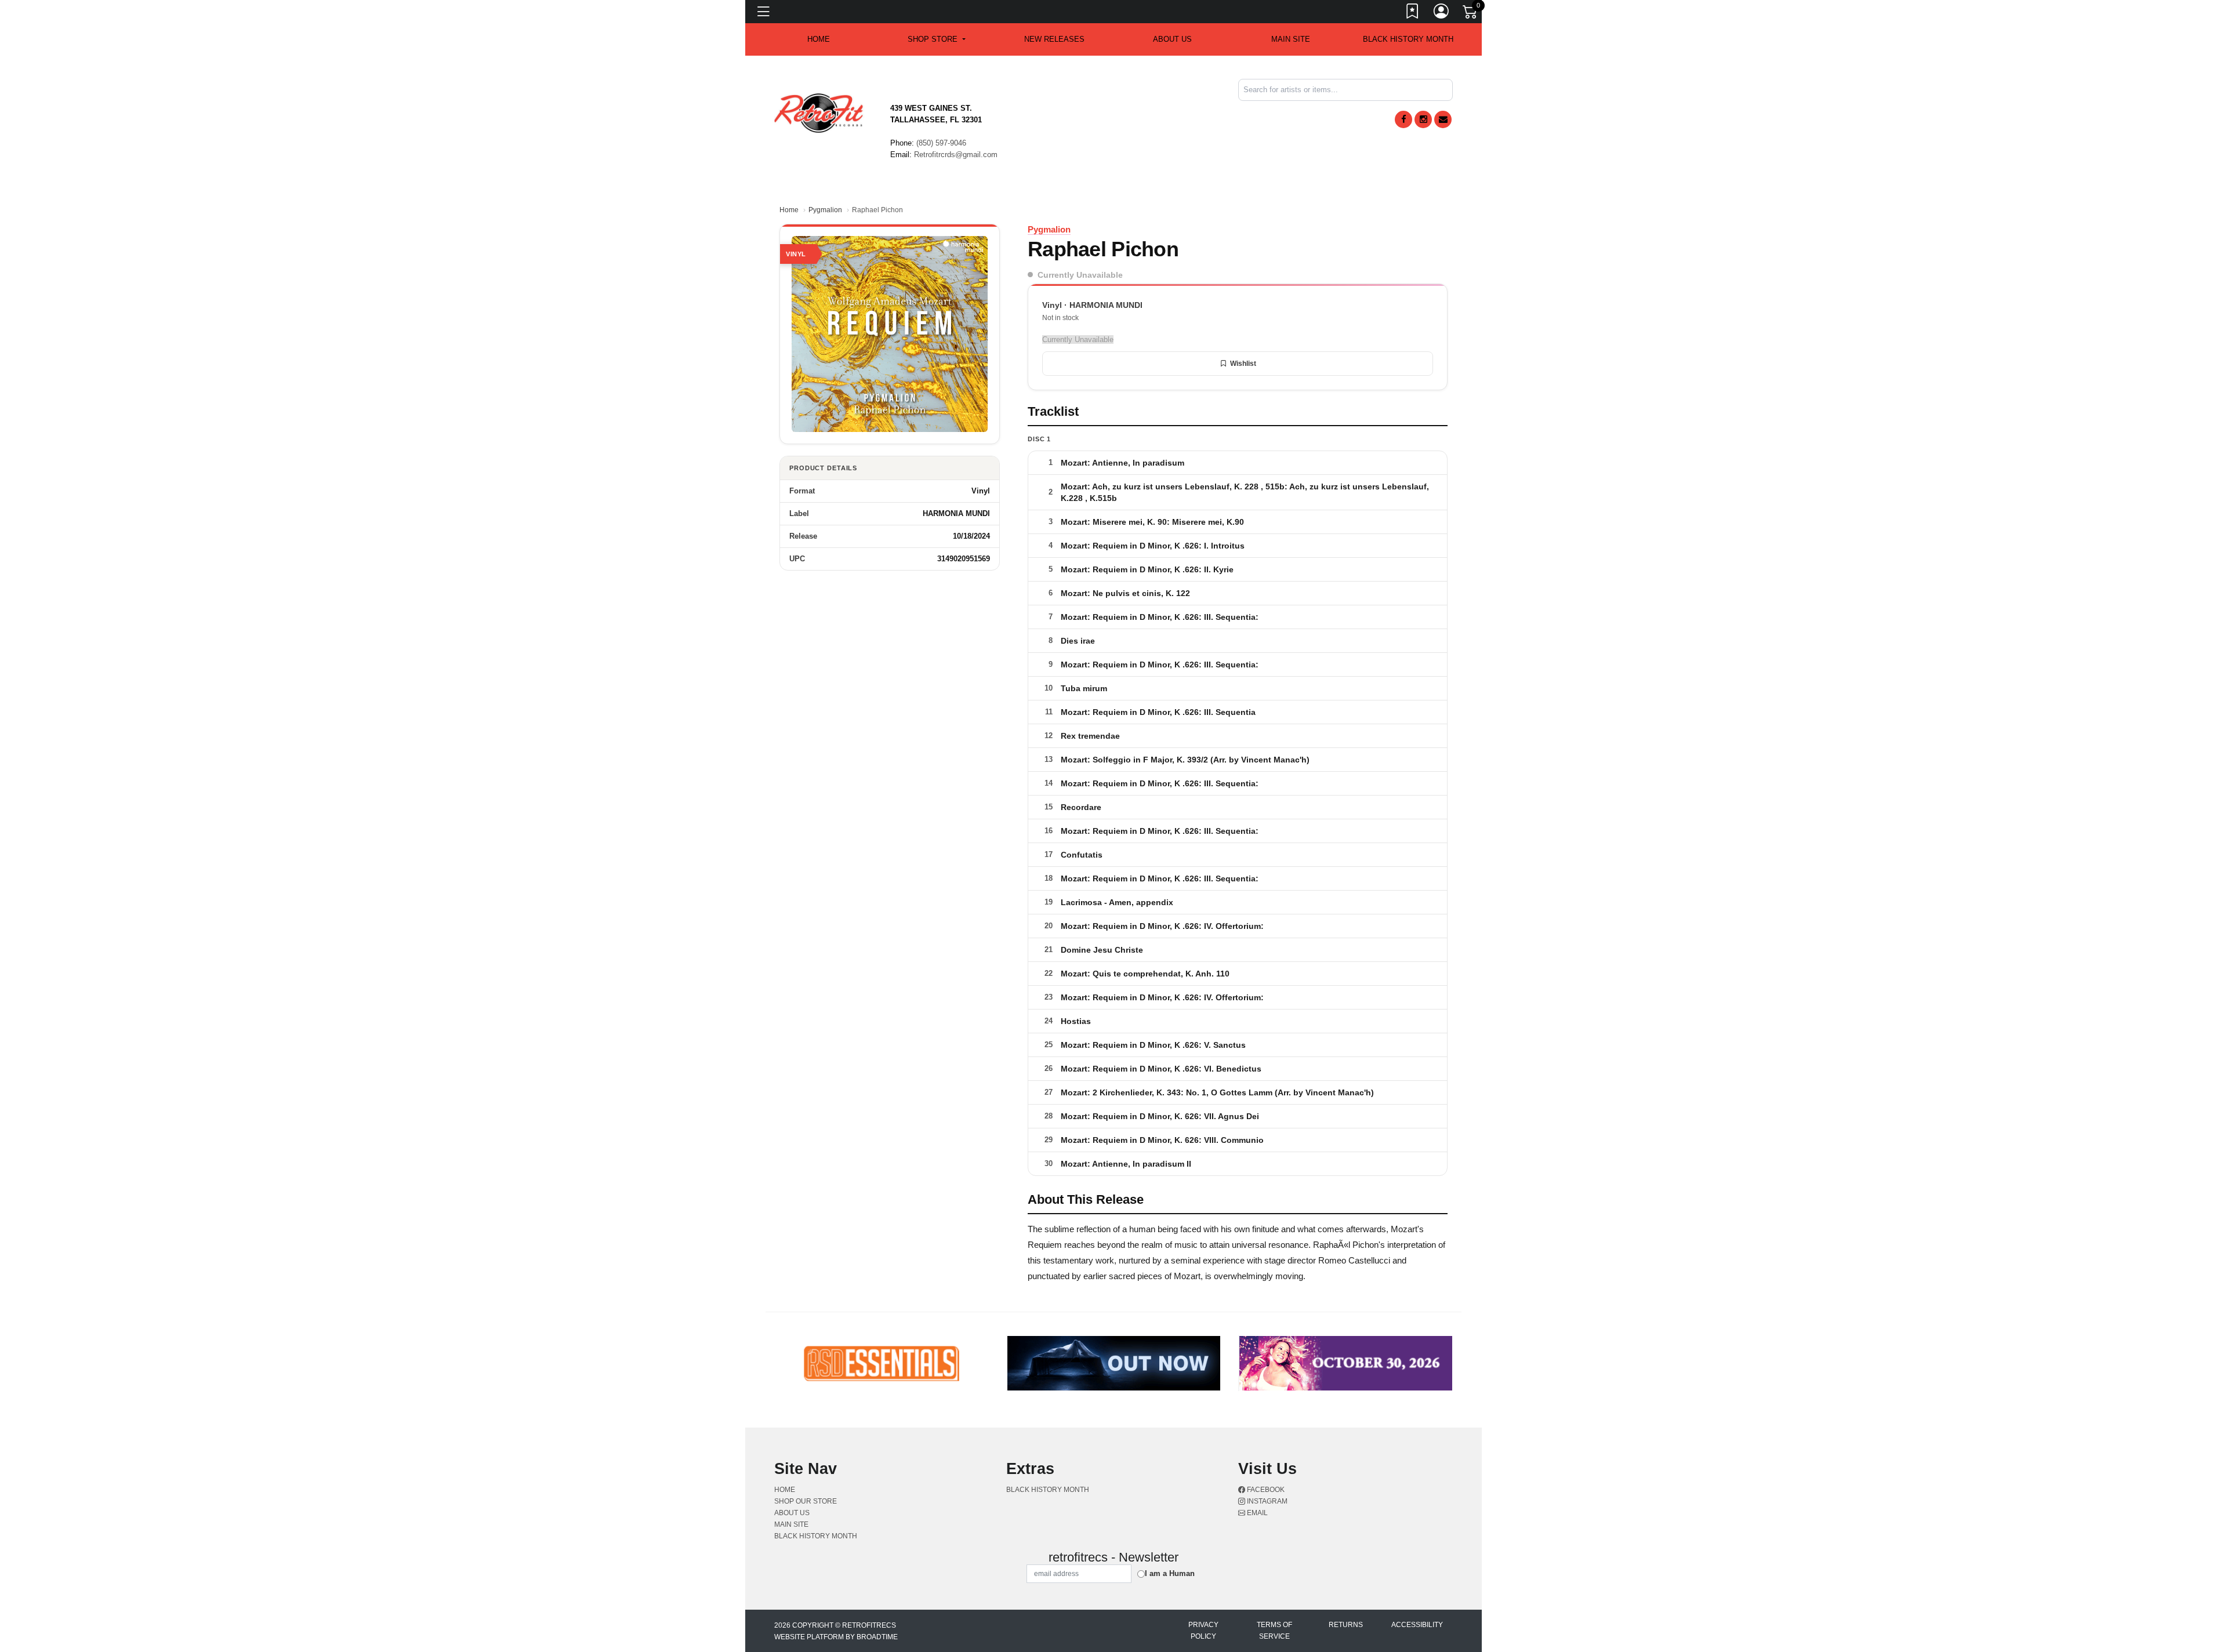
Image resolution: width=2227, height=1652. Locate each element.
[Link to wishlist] (1413, 13)
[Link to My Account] (1442, 13)
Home (789, 210)
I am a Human (1170, 1573)
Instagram (1266, 1501)
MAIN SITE (1291, 39)
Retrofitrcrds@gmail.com (956, 155)
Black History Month (1408, 39)
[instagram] (1423, 119)
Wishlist (1243, 364)
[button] (936, 39)
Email (1256, 1513)
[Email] (1443, 119)
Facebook (1265, 1490)
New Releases (1054, 39)
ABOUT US (1172, 39)
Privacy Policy (1203, 1631)
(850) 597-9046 (941, 143)
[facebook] (1403, 119)
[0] (1471, 14)
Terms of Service (1274, 1631)
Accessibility (1417, 1625)
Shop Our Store (806, 1501)
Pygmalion (825, 210)
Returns (1346, 1625)
